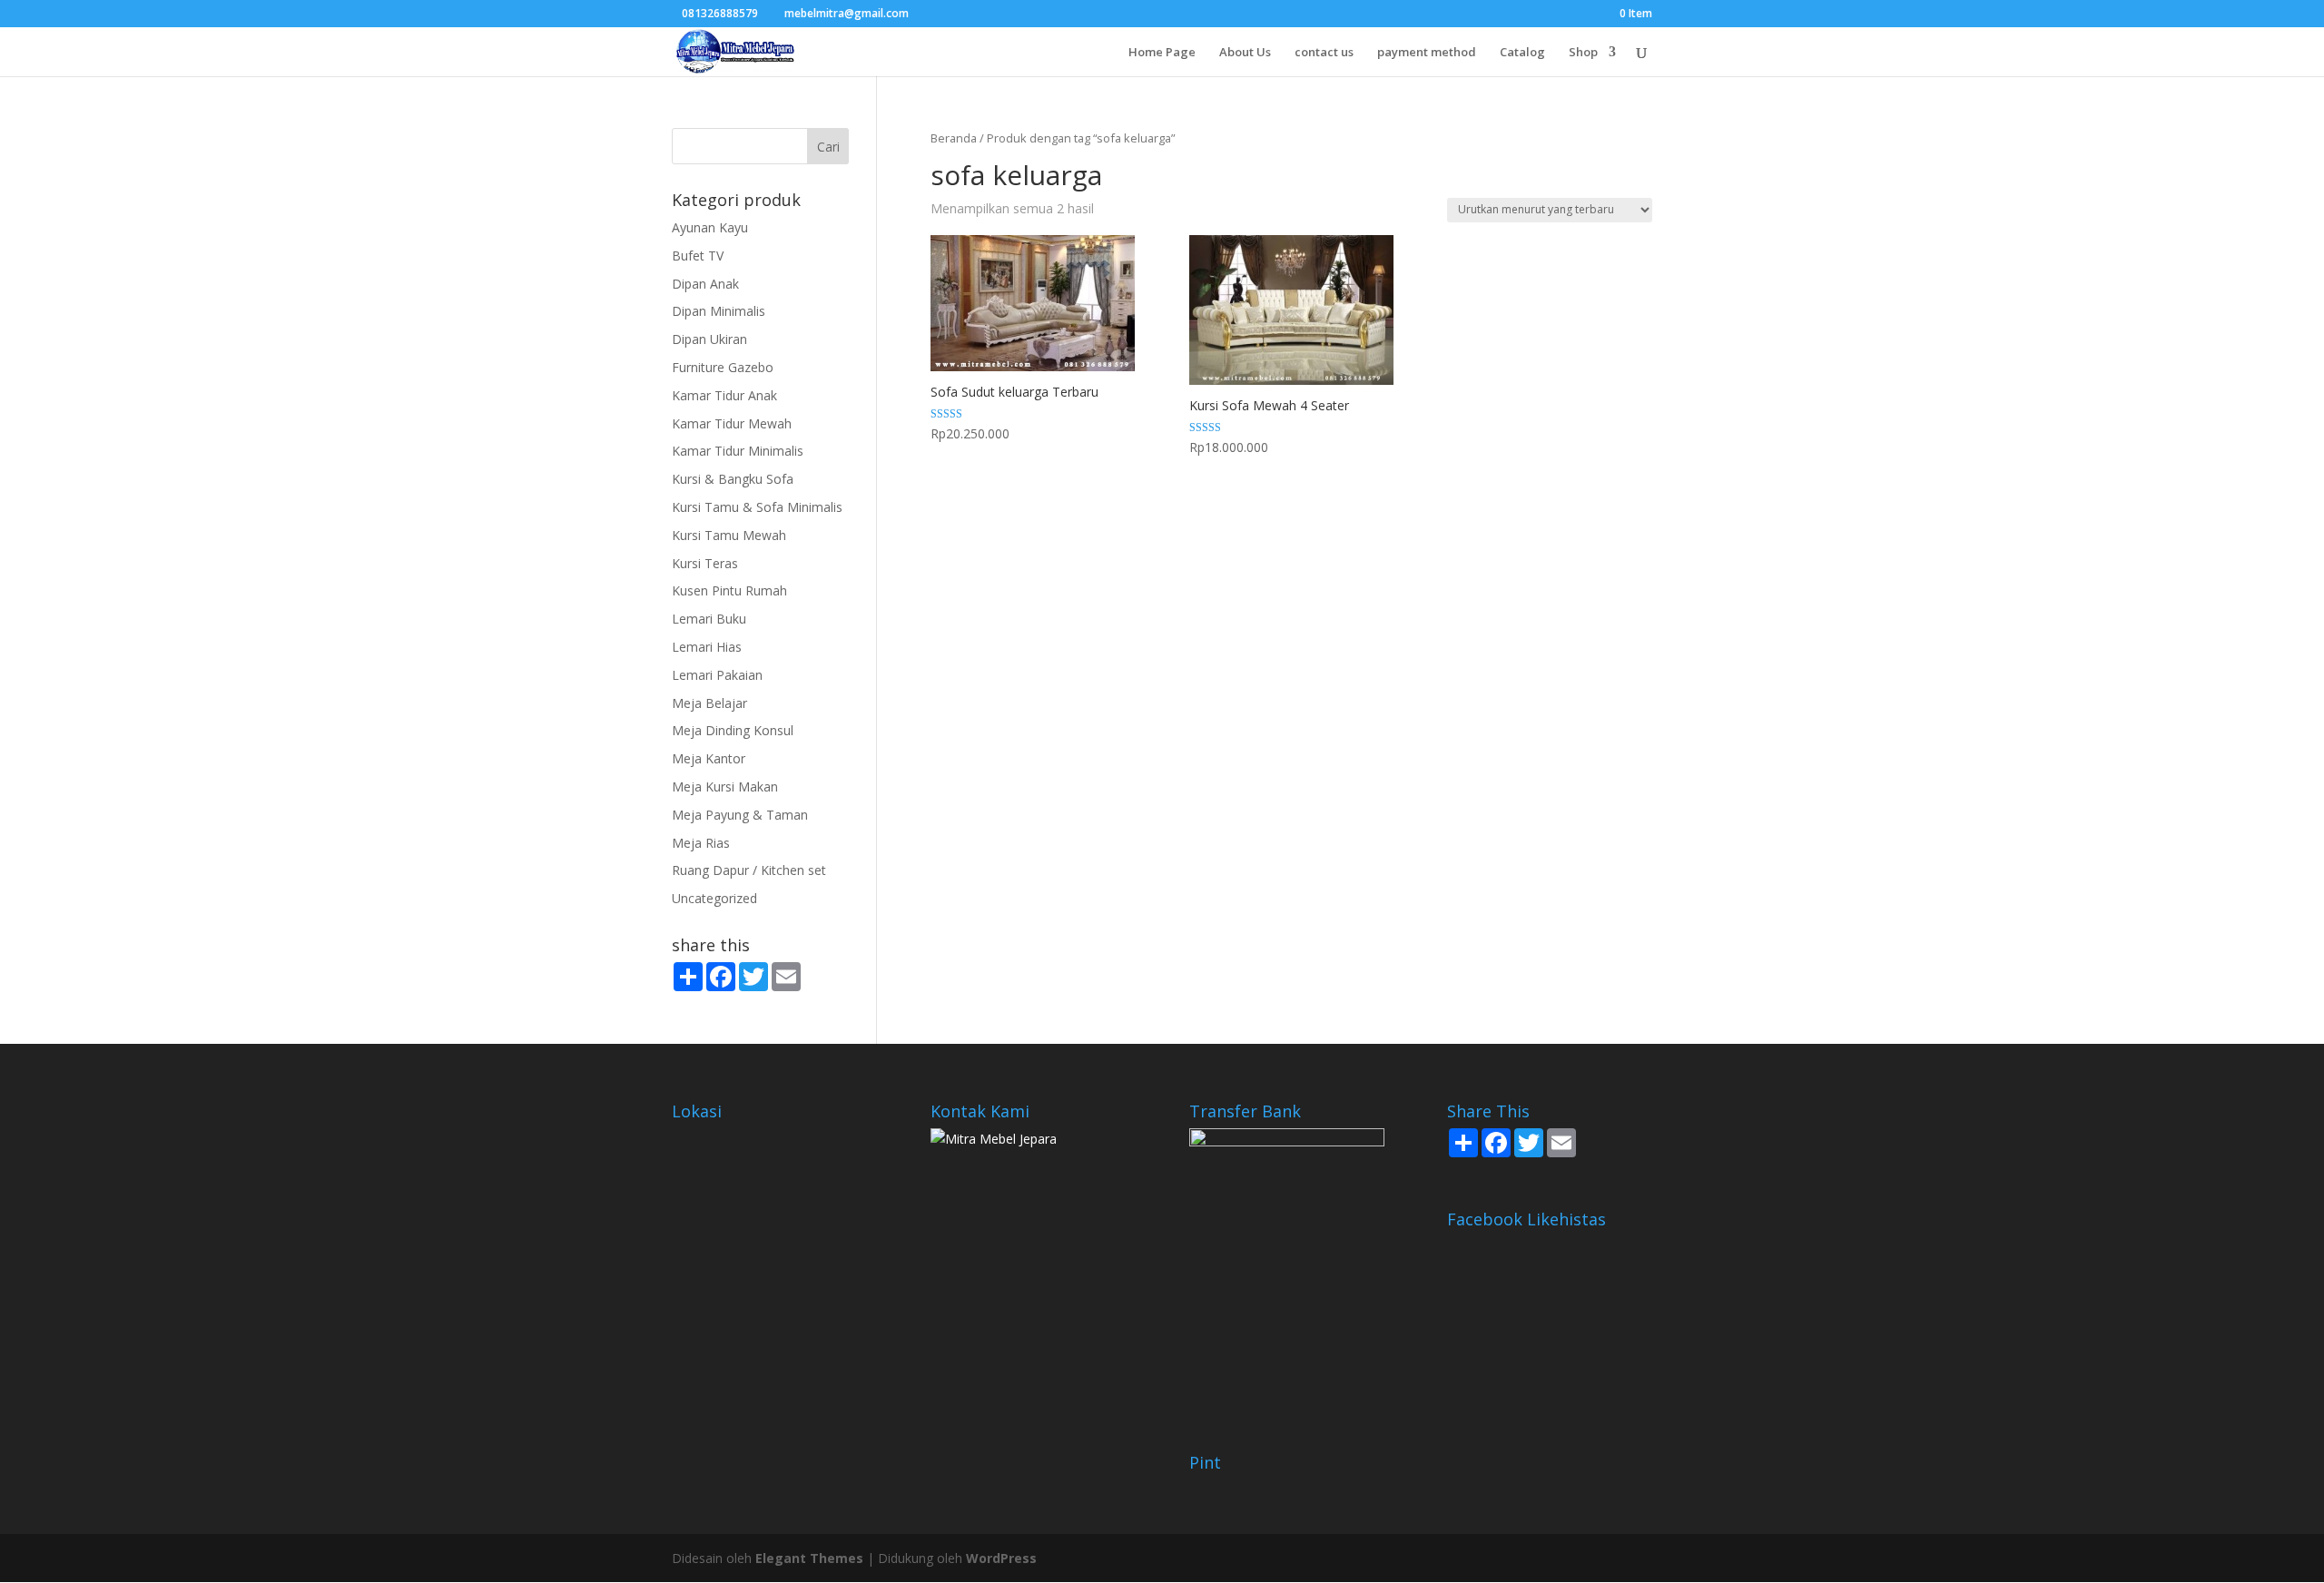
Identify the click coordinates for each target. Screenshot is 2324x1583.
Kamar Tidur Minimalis (738, 451)
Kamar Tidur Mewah (732, 423)
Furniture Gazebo (723, 367)
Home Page (1162, 53)
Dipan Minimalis (719, 311)
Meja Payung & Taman (740, 815)
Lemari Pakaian (717, 675)
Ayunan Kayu (710, 227)
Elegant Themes (809, 1558)
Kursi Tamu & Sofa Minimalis (757, 507)
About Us (1245, 53)
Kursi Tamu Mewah (729, 535)
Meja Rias (701, 843)
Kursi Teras (705, 563)
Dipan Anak (705, 284)
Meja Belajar (709, 703)
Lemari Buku (709, 619)
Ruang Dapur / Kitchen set (749, 870)
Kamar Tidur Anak (724, 395)
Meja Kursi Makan (725, 787)
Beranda (954, 138)
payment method (1427, 53)
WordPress (1001, 1558)
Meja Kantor (709, 758)
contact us (1324, 53)
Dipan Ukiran (709, 339)
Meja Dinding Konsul (733, 730)
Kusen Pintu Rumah (729, 590)
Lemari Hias (707, 647)
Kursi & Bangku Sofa (733, 479)
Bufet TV (698, 256)
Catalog (1522, 53)
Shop (1583, 53)
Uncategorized (714, 898)
